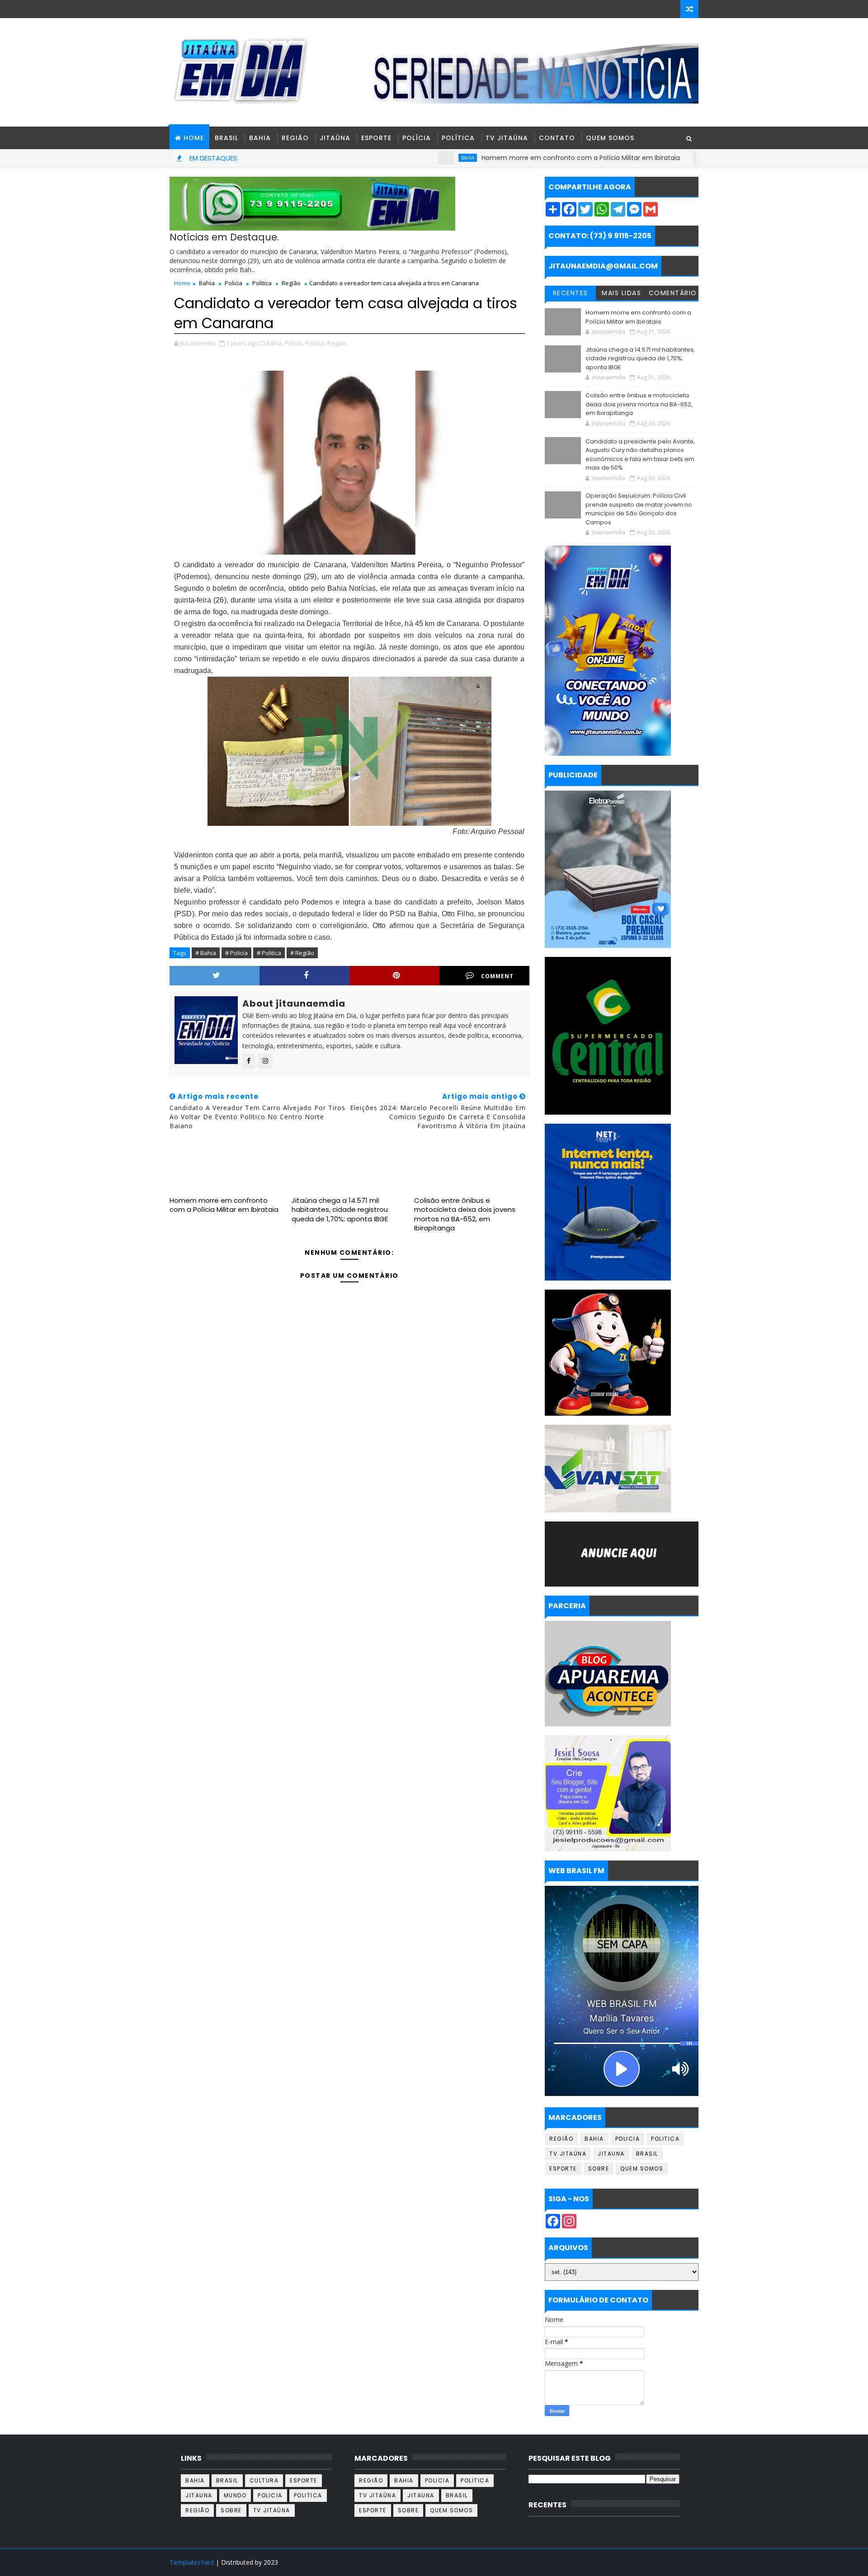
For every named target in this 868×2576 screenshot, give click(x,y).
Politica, (316, 343)
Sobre (599, 2169)
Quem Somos (610, 138)
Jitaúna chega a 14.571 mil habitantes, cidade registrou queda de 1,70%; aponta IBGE (340, 1210)
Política (458, 138)
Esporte (376, 138)
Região (295, 138)
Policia (234, 283)
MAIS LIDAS (621, 293)
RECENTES (571, 293)
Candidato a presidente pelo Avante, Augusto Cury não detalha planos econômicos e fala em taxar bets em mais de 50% (640, 455)
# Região (302, 953)
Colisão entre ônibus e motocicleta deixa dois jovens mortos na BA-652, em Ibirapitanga (465, 1214)
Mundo (235, 2495)
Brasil (226, 138)
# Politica (269, 953)
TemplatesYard (192, 2562)
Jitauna (611, 2154)
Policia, (294, 343)
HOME (194, 138)
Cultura (264, 2480)
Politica (262, 283)
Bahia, (275, 343)
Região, (337, 343)
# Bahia (206, 953)
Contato (557, 138)
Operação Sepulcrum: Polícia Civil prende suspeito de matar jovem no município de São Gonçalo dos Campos (639, 509)
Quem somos (642, 2169)
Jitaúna (335, 138)
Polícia (417, 138)
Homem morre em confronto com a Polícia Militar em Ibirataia (500, 158)
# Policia (236, 953)
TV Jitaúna (507, 138)
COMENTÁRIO (673, 293)
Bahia (260, 138)
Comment (497, 976)
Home (182, 283)
